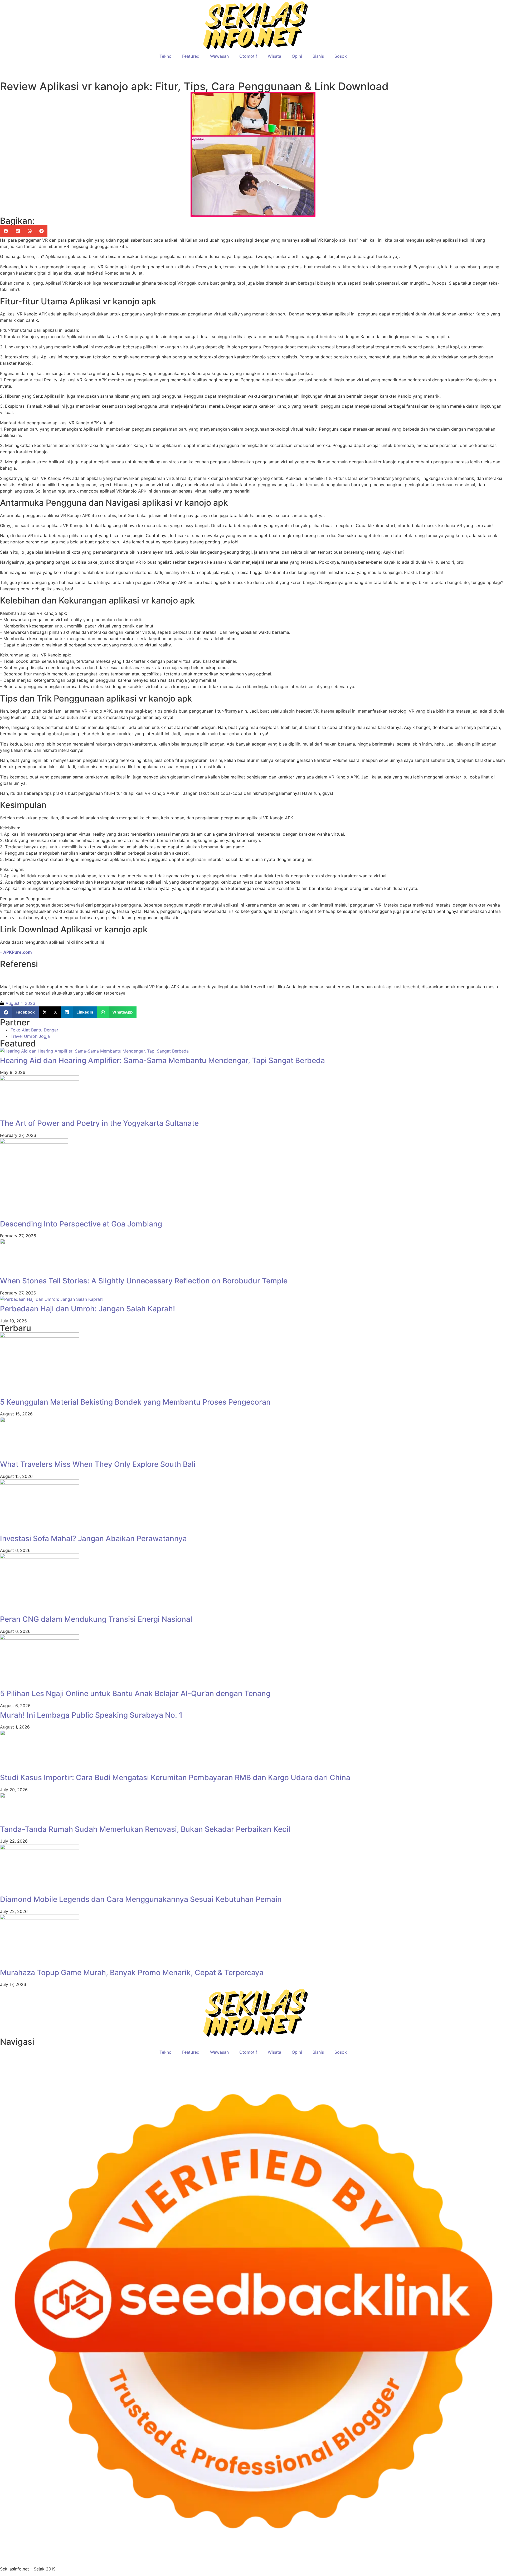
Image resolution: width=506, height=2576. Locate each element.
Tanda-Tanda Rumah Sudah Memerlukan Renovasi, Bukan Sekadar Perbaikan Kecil (145, 1829)
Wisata (274, 56)
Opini (297, 56)
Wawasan (219, 56)
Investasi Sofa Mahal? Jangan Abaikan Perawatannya (93, 1538)
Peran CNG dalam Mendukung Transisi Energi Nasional (96, 1619)
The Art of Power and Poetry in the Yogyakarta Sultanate (99, 1123)
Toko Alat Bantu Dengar (34, 1030)
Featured (191, 56)
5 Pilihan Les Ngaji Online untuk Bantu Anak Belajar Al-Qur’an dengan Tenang (135, 1693)
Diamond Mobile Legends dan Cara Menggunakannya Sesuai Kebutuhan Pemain (141, 1899)
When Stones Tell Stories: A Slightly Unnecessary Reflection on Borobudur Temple (144, 1281)
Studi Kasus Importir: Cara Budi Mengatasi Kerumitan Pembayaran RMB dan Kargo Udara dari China (175, 1778)
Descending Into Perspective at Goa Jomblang (81, 1224)
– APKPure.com (16, 952)
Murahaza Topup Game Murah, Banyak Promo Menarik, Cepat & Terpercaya (132, 1973)
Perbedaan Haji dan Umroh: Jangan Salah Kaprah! (87, 1309)
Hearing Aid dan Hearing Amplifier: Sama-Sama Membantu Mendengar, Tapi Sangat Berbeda (162, 1060)
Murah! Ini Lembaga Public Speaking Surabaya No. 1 (91, 1715)
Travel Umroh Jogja (30, 1036)
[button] (6, 231)
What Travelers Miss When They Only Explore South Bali (98, 1464)
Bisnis (318, 56)
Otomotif (248, 56)
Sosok (341, 56)
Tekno (166, 56)
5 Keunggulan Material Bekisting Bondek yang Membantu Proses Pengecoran (135, 1402)
